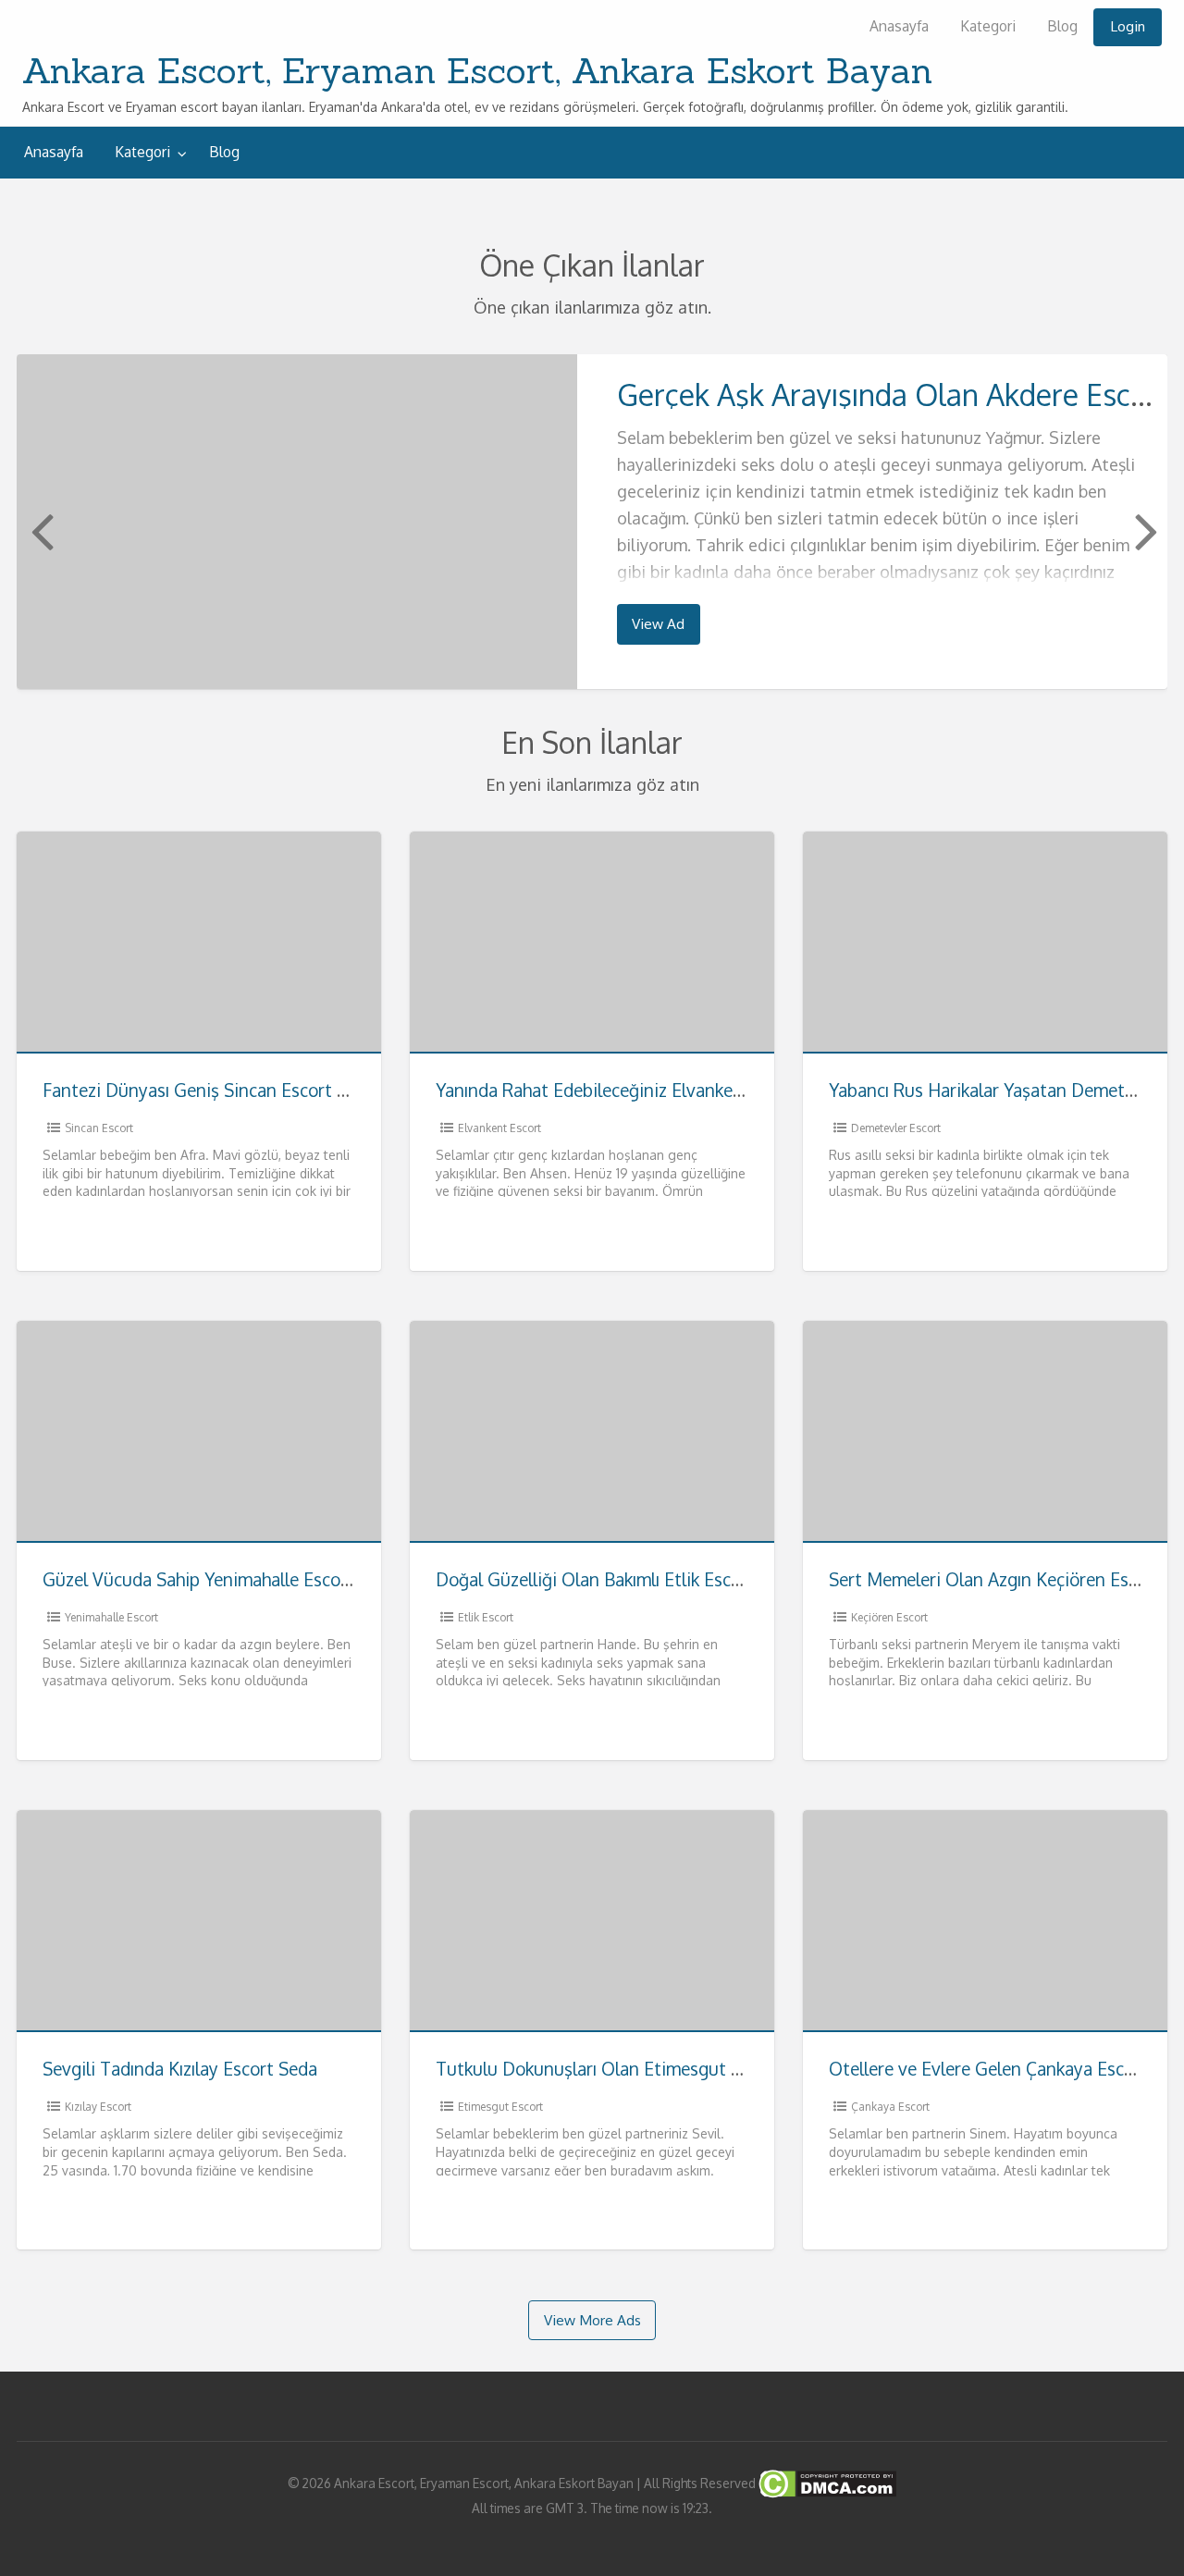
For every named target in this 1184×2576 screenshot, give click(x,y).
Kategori (988, 26)
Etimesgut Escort (500, 2107)
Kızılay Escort (98, 2107)
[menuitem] (899, 27)
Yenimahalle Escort (111, 1617)
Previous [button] (40, 530)
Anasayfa (899, 26)
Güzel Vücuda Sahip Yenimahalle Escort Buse (220, 1579)
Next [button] (1144, 530)
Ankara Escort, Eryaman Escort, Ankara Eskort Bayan (477, 70)
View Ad (658, 623)
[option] (592, 521)
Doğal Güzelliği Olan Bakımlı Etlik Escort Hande (623, 1579)
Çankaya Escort (890, 2107)
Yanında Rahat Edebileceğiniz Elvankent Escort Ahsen (647, 1090)
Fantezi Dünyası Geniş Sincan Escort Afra (206, 1090)
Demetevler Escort (896, 1128)
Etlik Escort (486, 1617)
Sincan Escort (99, 1128)
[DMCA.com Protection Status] (826, 2482)
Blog (1062, 26)
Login (1128, 26)
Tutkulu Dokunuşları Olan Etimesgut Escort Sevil (630, 2069)
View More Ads (592, 2320)
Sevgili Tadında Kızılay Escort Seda (180, 2069)
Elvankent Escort (499, 1128)
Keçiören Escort (889, 1617)
